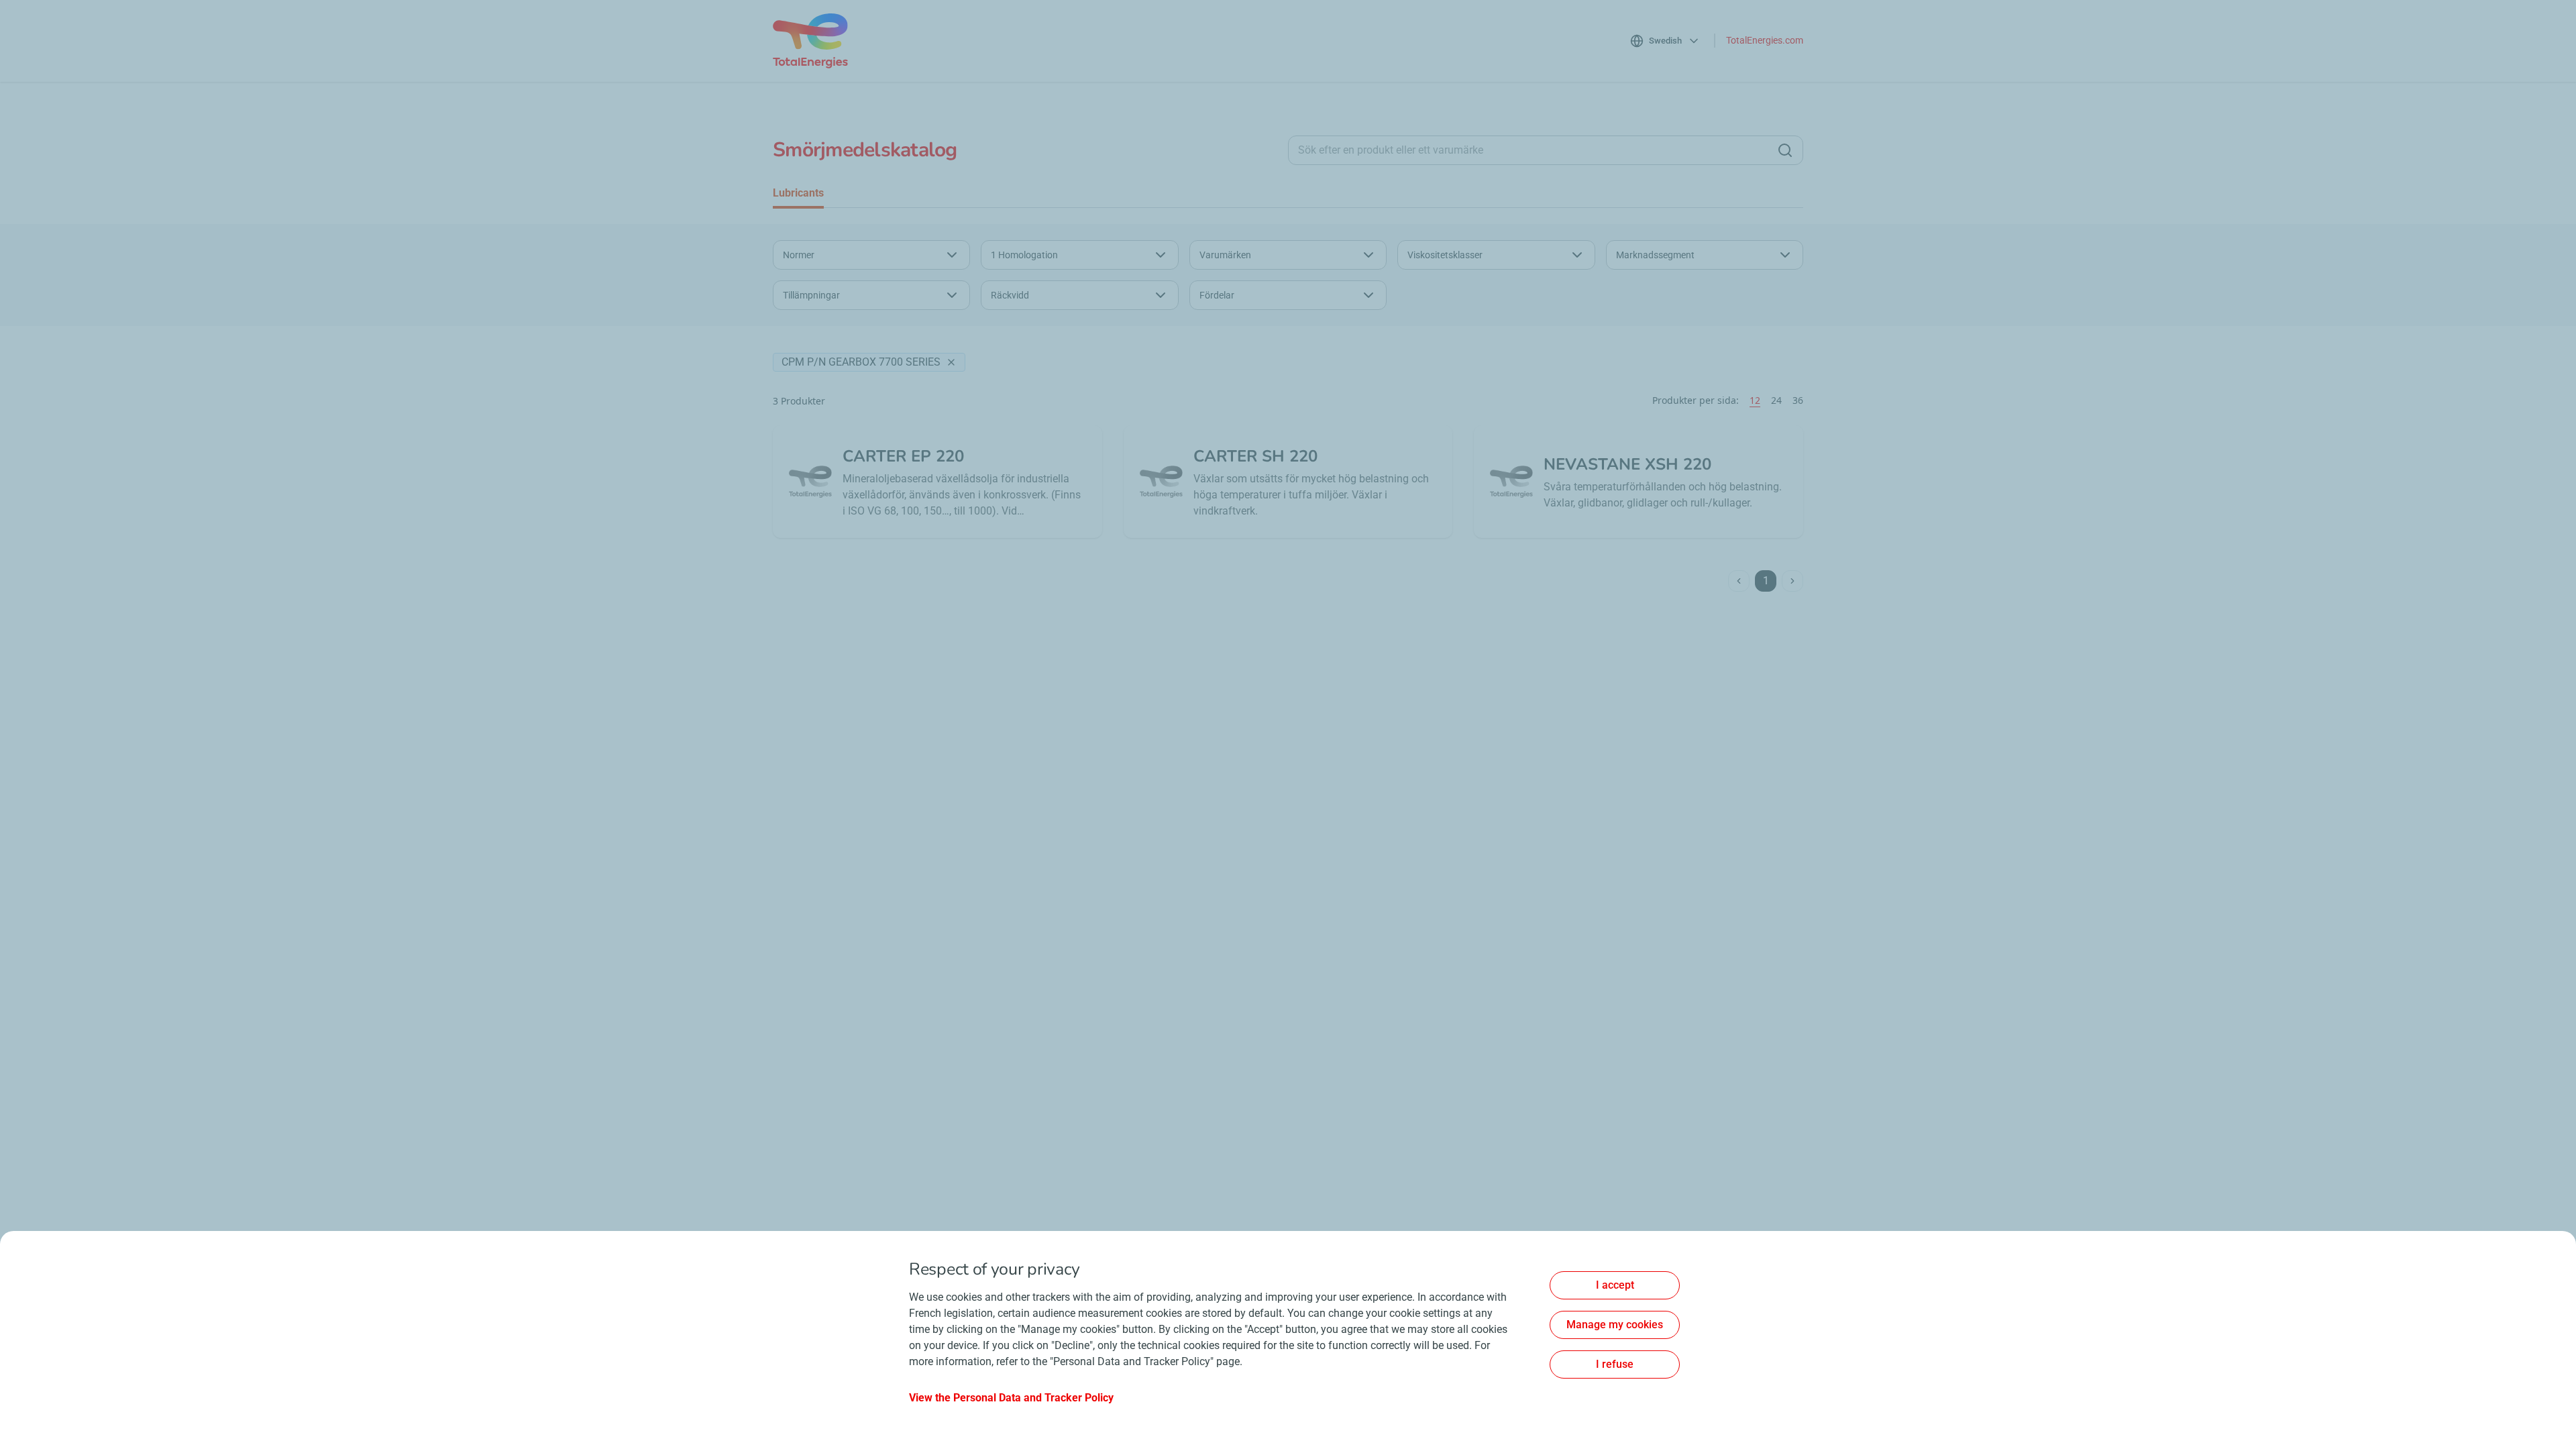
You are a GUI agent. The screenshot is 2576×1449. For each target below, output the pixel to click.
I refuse (1615, 1364)
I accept (1615, 1285)
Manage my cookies (1615, 1325)
